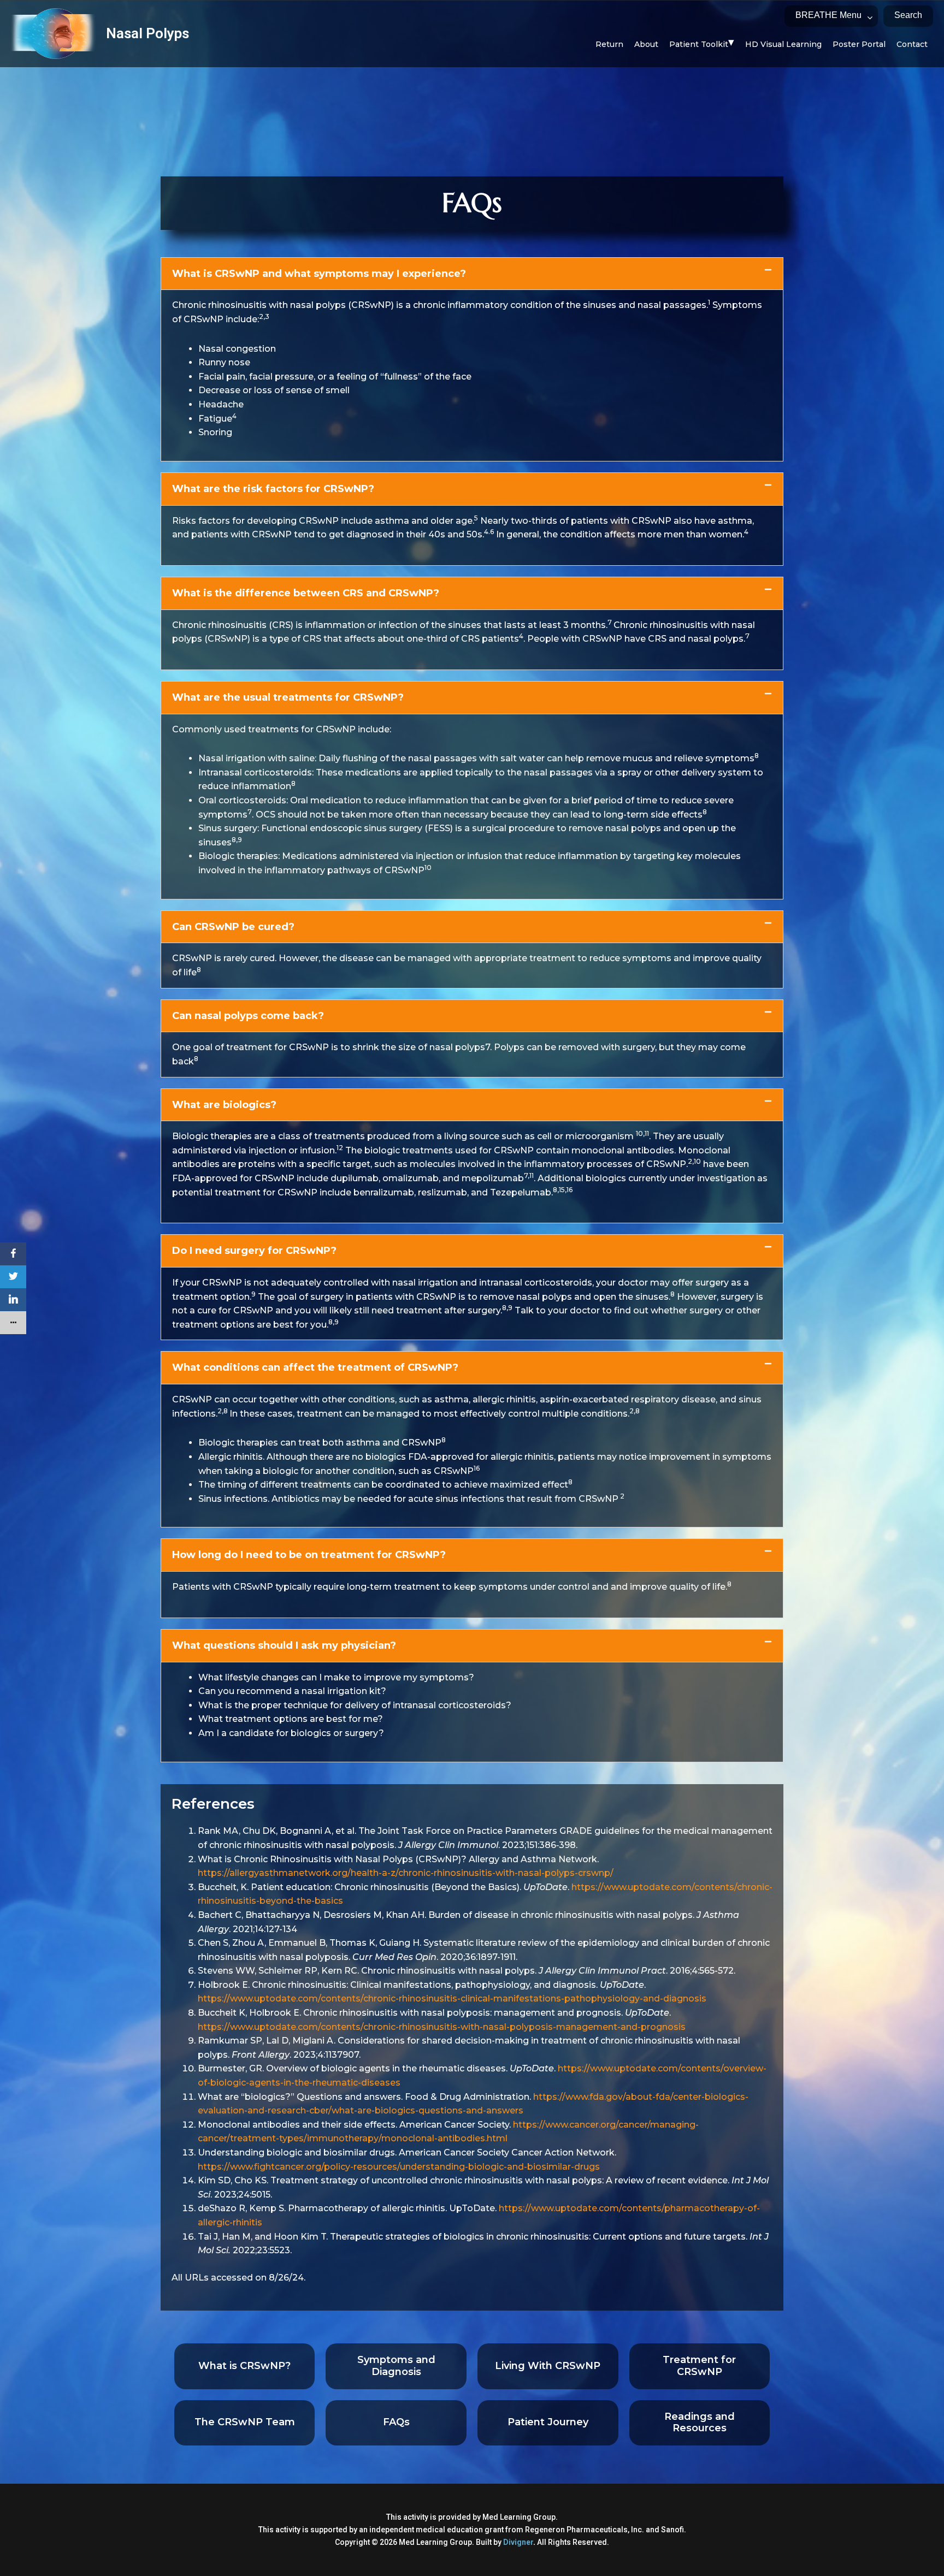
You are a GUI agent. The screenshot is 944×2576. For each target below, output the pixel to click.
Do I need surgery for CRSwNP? (254, 1251)
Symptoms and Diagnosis (396, 2366)
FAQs (396, 2422)
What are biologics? (224, 1105)
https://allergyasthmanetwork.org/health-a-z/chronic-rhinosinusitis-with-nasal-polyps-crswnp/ (406, 1873)
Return (609, 44)
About (646, 44)
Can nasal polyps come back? (248, 1016)
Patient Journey (548, 2422)
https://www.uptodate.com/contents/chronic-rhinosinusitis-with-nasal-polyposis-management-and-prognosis (442, 2027)
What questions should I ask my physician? (284, 1645)
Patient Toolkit (699, 44)
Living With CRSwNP (548, 2366)
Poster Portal (859, 44)
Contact (912, 44)
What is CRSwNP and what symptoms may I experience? (319, 274)
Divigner (518, 2542)
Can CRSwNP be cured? (233, 927)
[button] (472, 274)
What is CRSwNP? (244, 2366)
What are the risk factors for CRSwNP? (273, 489)
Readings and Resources (700, 2423)
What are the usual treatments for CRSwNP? (288, 697)
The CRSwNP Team (245, 2422)
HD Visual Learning (783, 44)
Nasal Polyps (147, 33)
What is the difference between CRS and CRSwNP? (306, 593)
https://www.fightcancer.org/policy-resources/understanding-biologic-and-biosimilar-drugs (399, 2167)
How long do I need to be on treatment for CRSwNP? (309, 1555)
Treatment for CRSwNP (699, 2366)
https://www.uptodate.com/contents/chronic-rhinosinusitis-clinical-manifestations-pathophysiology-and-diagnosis (452, 1998)
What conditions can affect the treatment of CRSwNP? (315, 1367)
